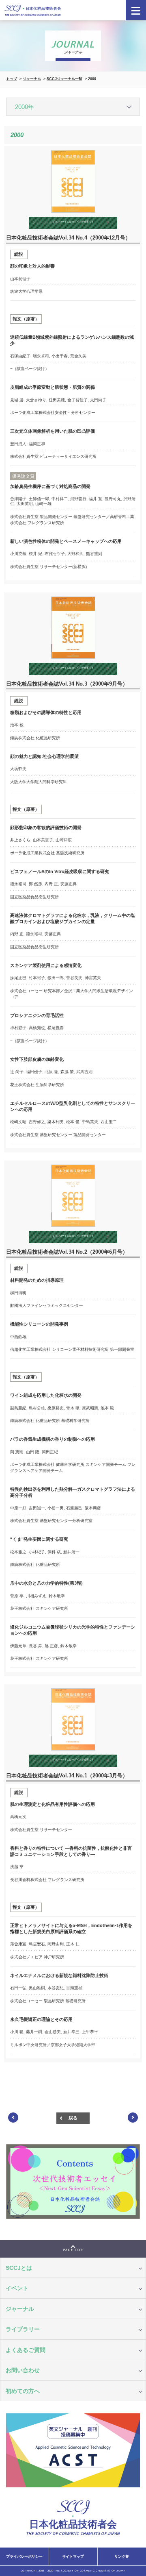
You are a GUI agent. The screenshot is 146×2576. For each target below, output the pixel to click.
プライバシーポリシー (24, 2556)
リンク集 (122, 2556)
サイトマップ (73, 2556)
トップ (12, 79)
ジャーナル (32, 79)
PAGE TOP (73, 2250)
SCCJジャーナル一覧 (64, 79)
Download (65, 223)
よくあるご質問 (26, 2350)
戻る (73, 2118)
